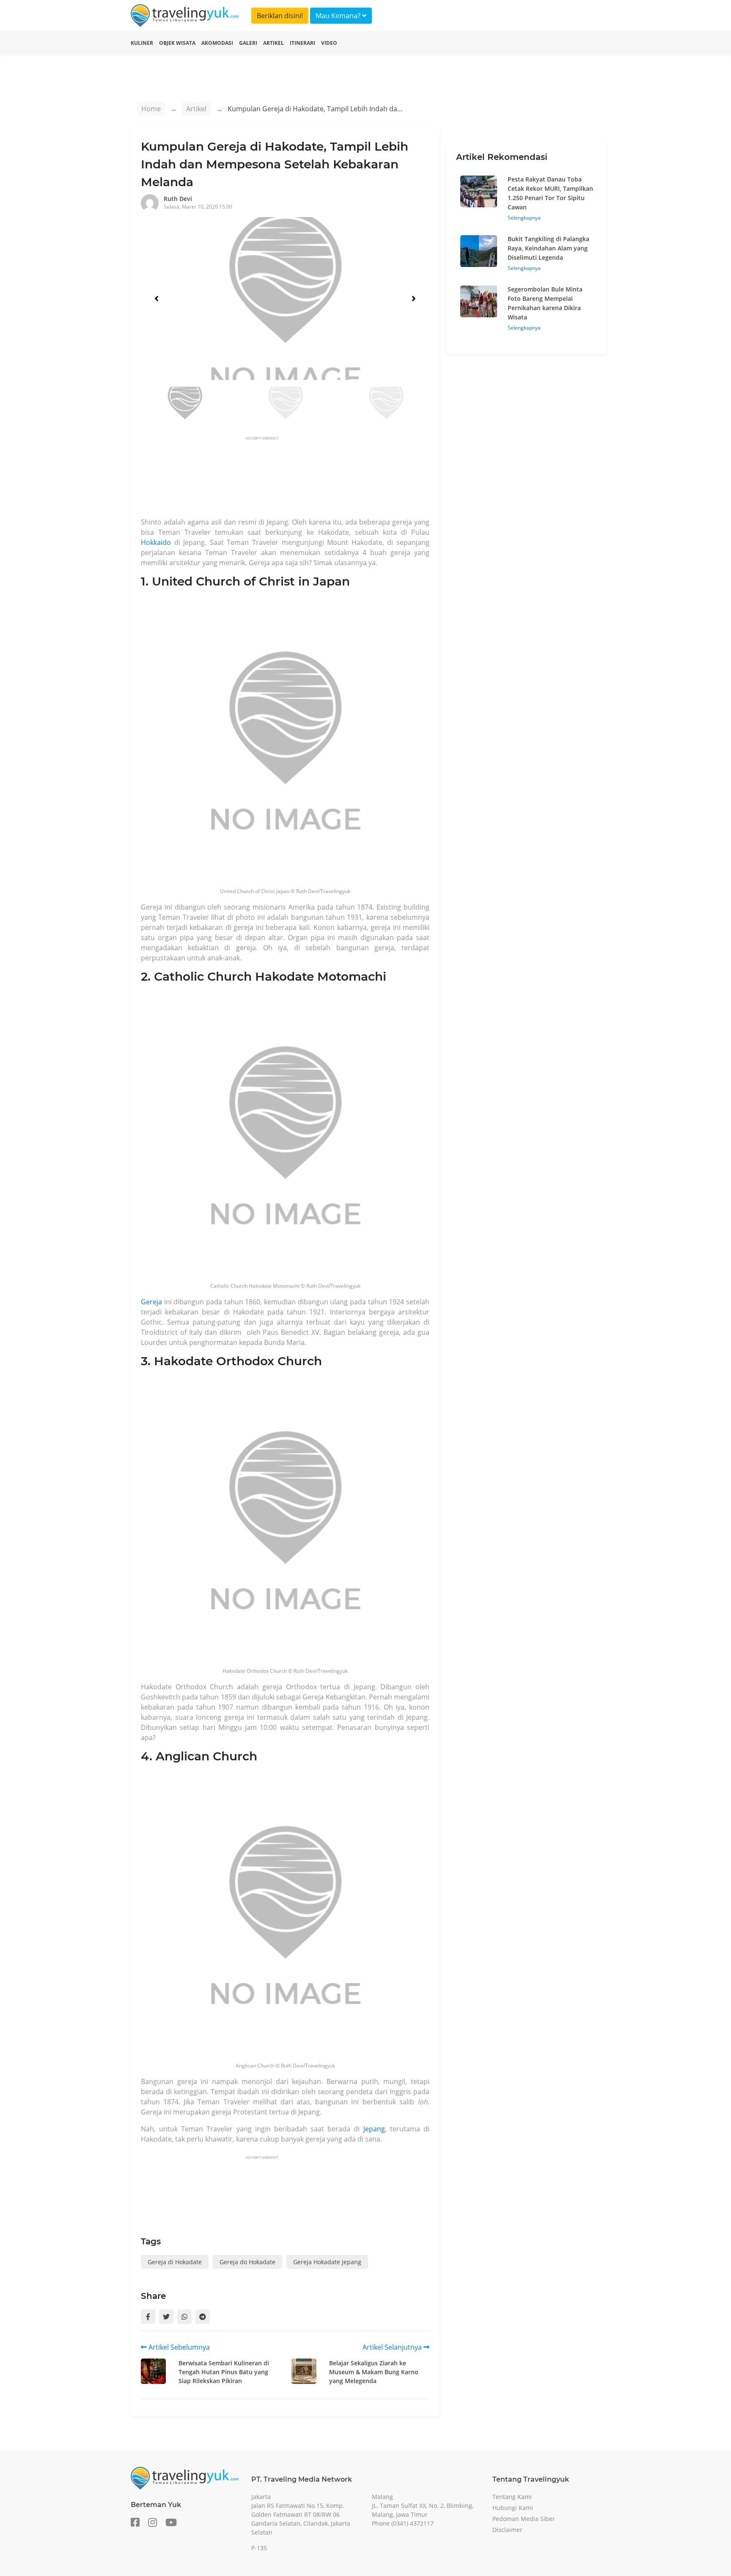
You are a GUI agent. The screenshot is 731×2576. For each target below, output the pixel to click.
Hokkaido (156, 542)
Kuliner (142, 43)
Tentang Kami (512, 2497)
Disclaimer (507, 2530)
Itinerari (302, 43)
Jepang (374, 2129)
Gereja (151, 1302)
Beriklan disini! (280, 16)
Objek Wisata (177, 43)
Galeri (248, 43)
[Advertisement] (295, 479)
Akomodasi (217, 43)
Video (329, 43)
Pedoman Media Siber (524, 2519)
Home (151, 109)
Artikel (273, 43)
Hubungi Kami (513, 2508)
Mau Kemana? (339, 16)
